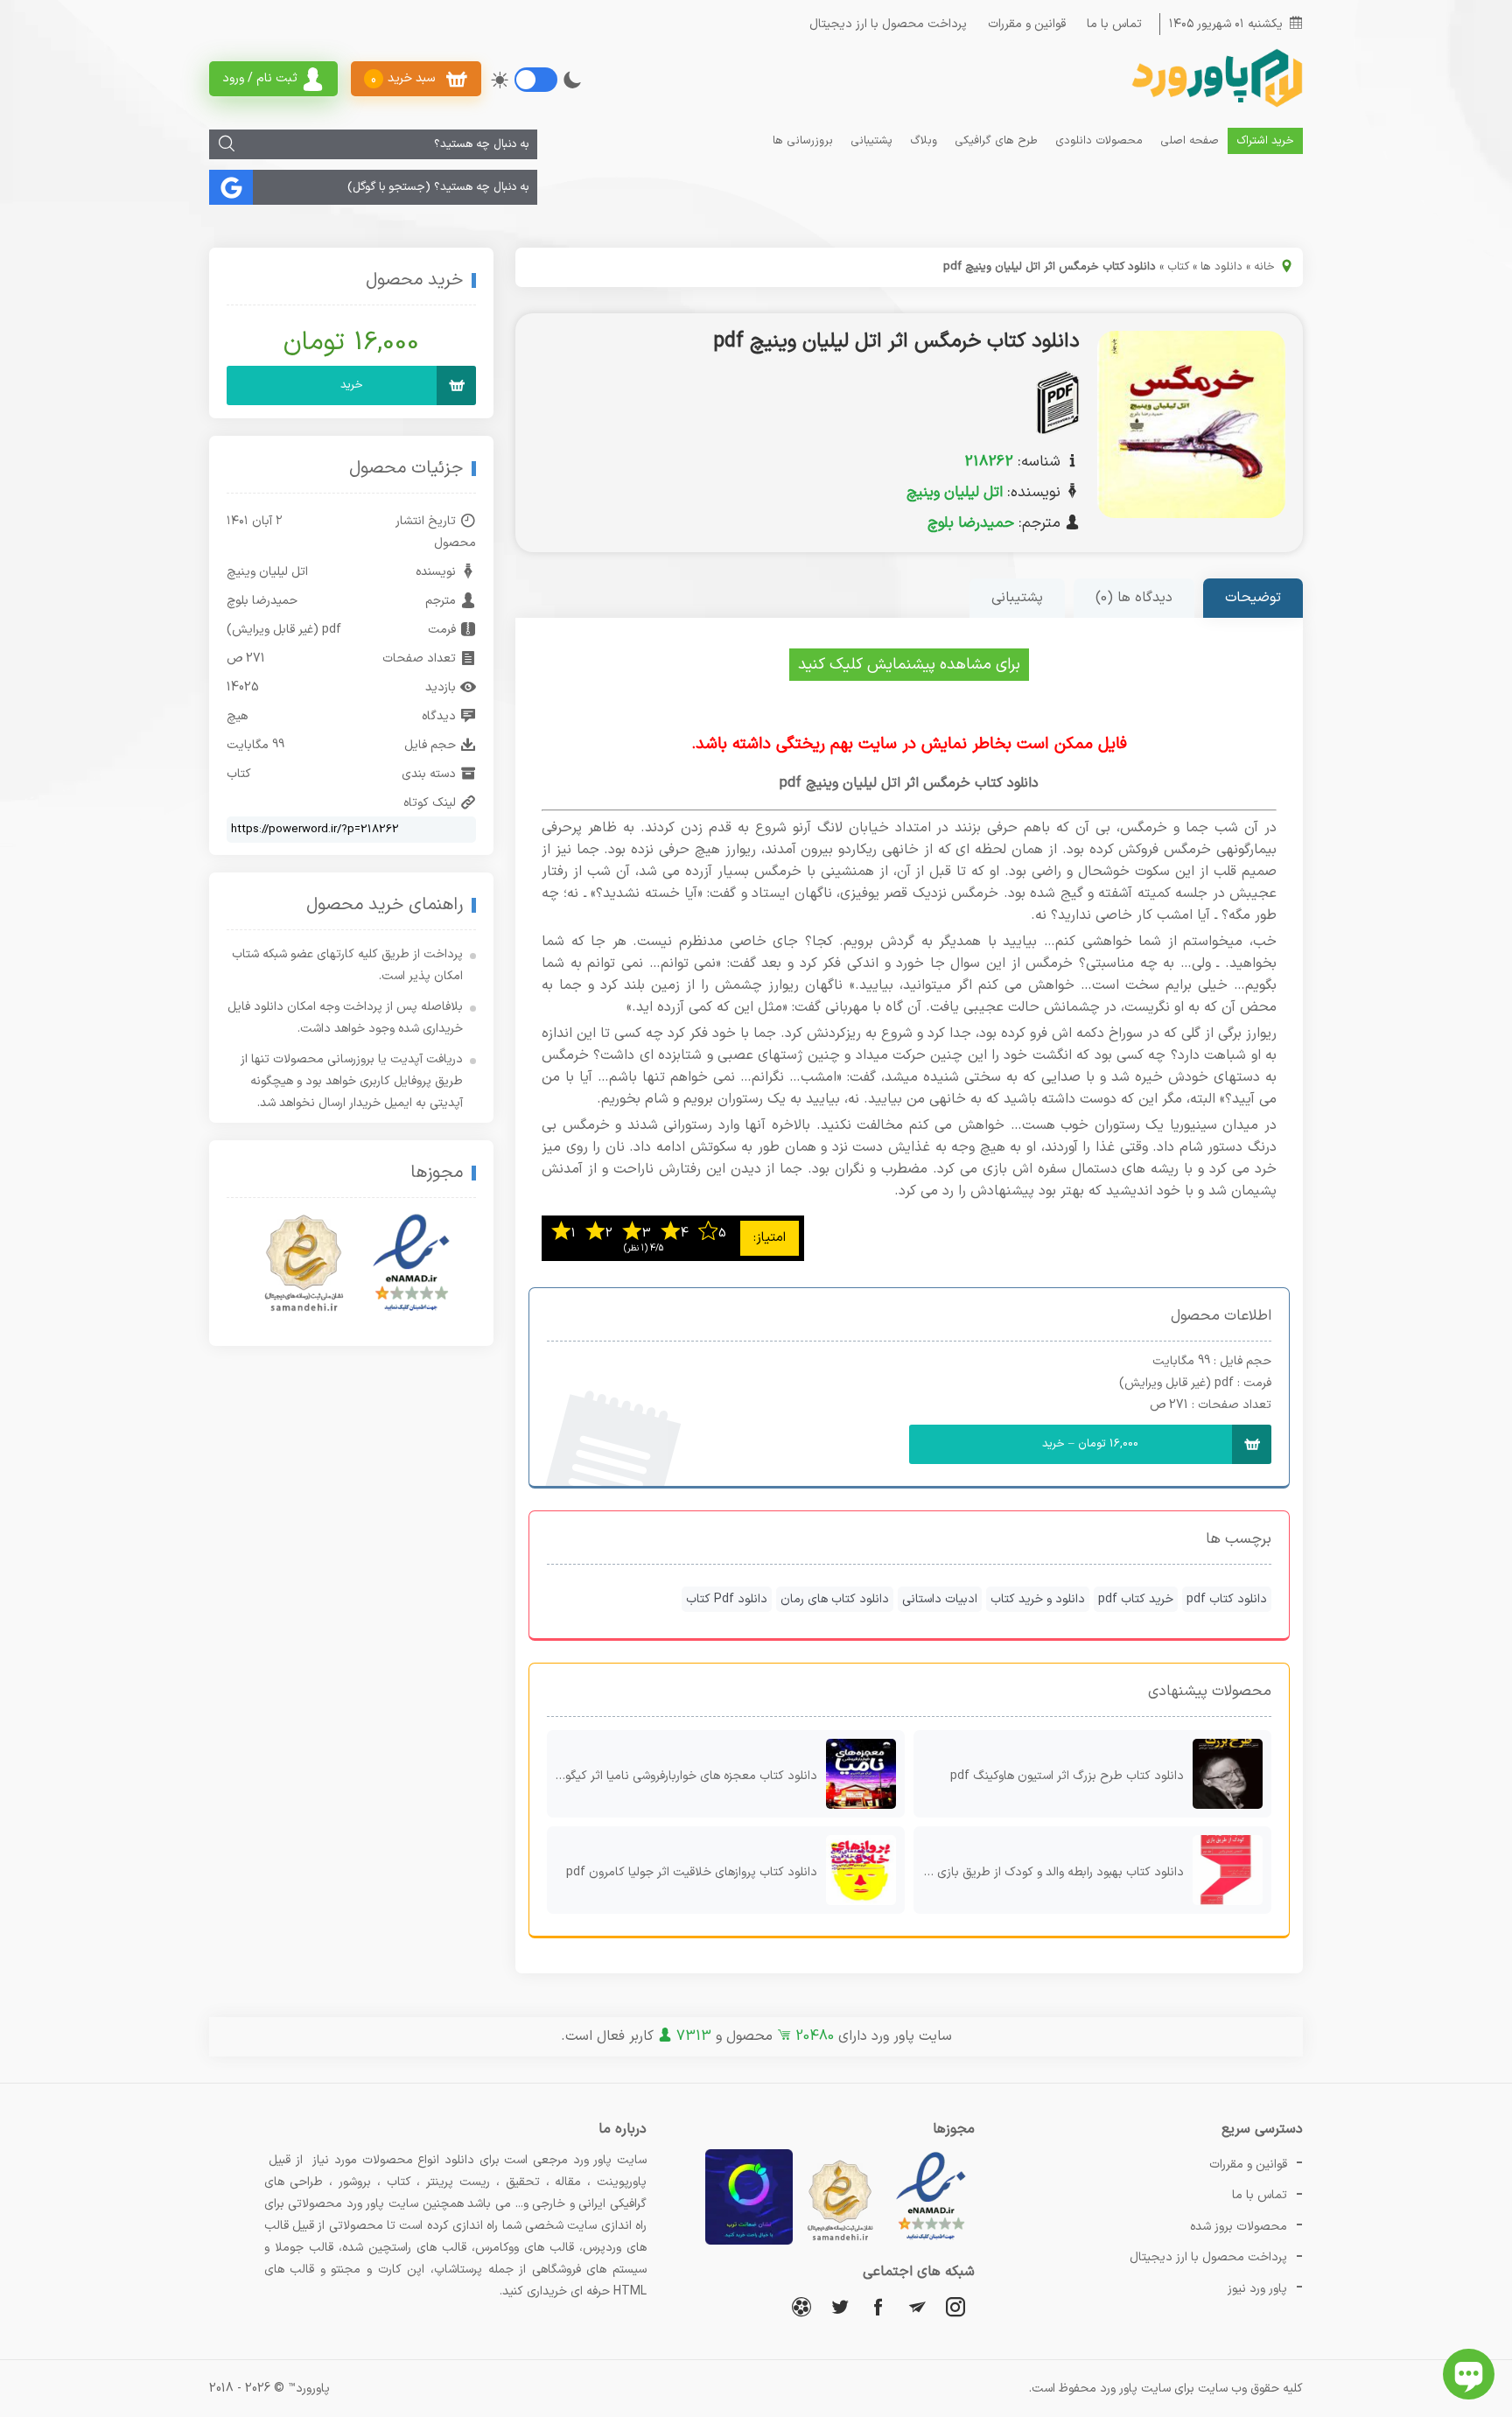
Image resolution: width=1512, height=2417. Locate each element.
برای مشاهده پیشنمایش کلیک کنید (909, 665)
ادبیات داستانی (940, 1599)
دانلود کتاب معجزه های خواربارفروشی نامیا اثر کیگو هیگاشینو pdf (682, 1776)
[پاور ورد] (1215, 105)
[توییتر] (840, 2306)
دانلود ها (1221, 267)
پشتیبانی (871, 141)
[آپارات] (801, 2306)
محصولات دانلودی (1099, 141)
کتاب (1178, 267)
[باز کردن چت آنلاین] (1469, 2374)
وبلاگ (924, 141)
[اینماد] (411, 1264)
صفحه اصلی (1190, 141)
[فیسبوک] (878, 2306)
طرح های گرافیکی (996, 141)
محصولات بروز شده (1239, 2227)
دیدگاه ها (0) (1134, 598)
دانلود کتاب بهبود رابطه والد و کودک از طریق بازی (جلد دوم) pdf (1049, 1872)
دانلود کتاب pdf (1227, 1599)
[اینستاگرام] (955, 2306)
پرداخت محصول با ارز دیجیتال (888, 24)
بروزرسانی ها (803, 141)
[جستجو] (227, 144)
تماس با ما (1114, 24)
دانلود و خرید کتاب (1038, 1599)
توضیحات (1253, 598)
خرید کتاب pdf (1136, 1599)
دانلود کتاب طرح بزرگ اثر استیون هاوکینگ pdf (1067, 1776)
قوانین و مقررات (1027, 24)
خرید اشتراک (1265, 141)
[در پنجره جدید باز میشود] (931, 2242)
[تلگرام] (917, 2306)
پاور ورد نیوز (1257, 2289)
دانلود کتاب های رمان (835, 1599)
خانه (1264, 267)
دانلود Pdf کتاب (727, 1599)
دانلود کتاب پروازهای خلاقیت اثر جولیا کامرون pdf (692, 1872)
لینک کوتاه (430, 803)
